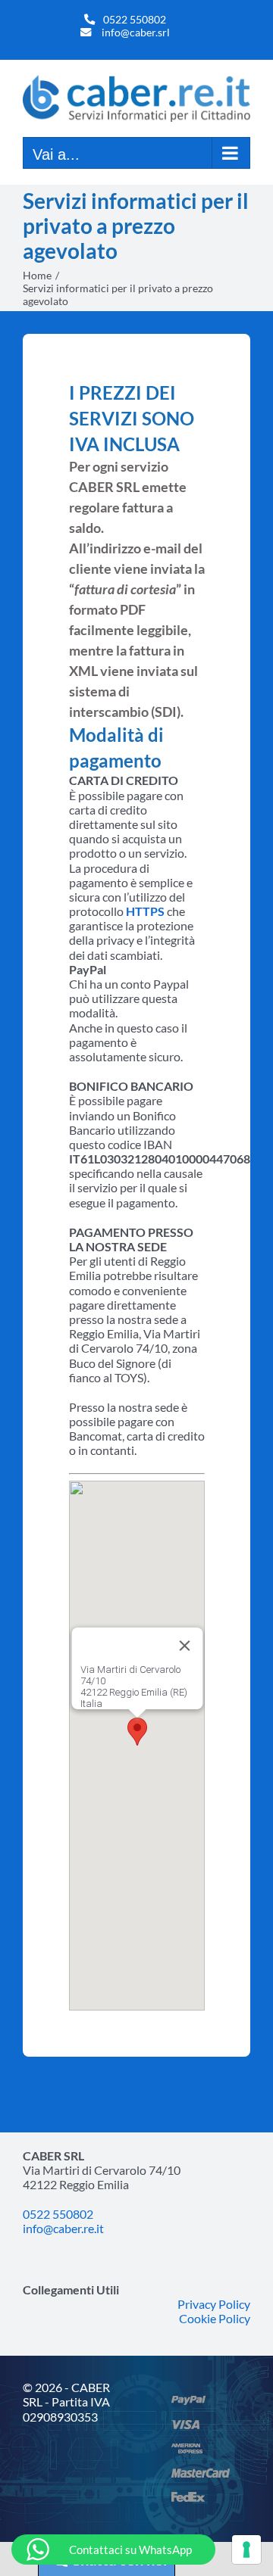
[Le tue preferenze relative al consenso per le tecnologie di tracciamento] (246, 2550)
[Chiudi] (184, 1646)
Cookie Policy (215, 2318)
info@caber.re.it (63, 2228)
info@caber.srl (136, 32)
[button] (137, 1732)
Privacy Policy (214, 2304)
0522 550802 (135, 19)
